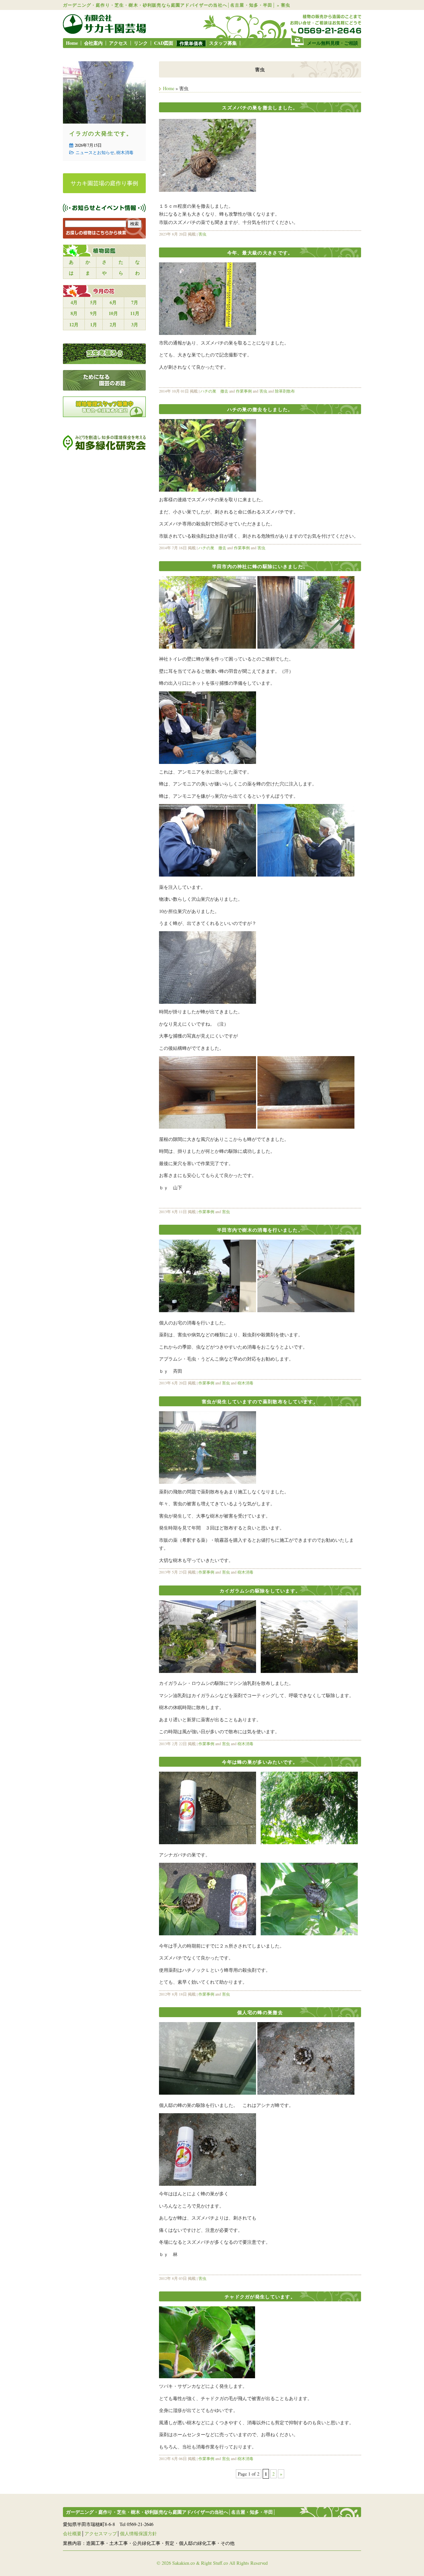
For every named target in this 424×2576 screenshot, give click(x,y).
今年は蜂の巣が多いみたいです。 (260, 1762)
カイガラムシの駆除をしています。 (260, 1591)
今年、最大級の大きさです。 (260, 253)
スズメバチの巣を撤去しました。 (260, 107)
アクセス (118, 43)
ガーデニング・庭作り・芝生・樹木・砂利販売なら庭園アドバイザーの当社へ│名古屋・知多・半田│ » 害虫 (177, 5)
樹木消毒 (245, 1383)
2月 (113, 324)
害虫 (202, 234)
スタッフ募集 (223, 43)
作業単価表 (191, 43)
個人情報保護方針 (138, 2533)
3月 (135, 324)
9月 (94, 313)
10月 (113, 313)
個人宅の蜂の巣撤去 (260, 2012)
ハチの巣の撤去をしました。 (260, 409)
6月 (113, 302)
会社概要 (72, 2533)
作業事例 (244, 391)
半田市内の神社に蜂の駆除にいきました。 (260, 566)
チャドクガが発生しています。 (260, 2297)
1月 (94, 324)
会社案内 (93, 43)
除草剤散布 (285, 391)
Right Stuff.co (214, 2563)
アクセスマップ (101, 2533)
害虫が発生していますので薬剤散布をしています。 (260, 1401)
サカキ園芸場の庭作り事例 (104, 183)
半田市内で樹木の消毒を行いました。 (260, 1230)
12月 (74, 324)
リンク (141, 43)
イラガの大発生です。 (101, 133)
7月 (135, 302)
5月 (94, 302)
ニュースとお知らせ (95, 152)
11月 (135, 313)
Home (72, 43)
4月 (74, 302)
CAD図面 (164, 43)
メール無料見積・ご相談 (333, 43)
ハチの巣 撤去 (214, 391)
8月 (74, 313)
